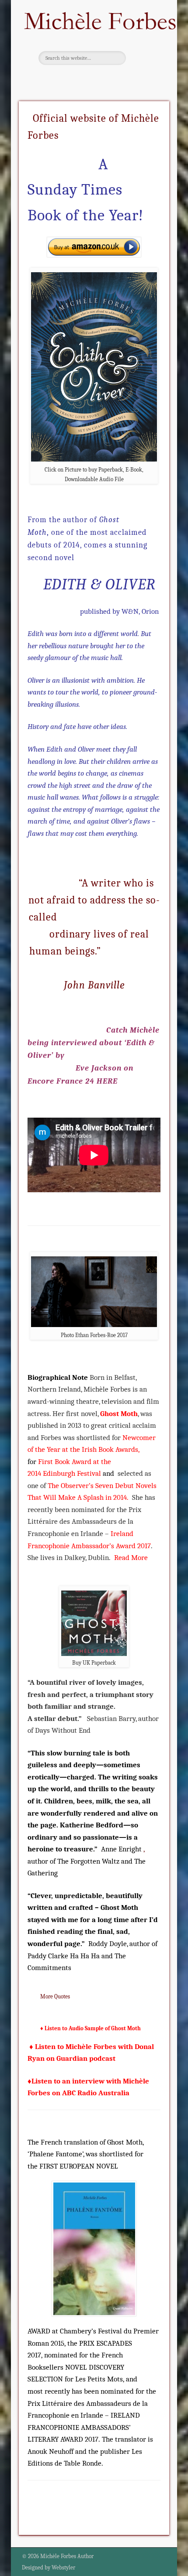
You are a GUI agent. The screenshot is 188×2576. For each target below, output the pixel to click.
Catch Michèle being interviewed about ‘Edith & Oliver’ (94, 1043)
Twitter (93, 80)
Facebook (75, 80)
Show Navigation (145, 48)
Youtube (111, 80)
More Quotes (54, 1996)
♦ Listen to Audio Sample (72, 2028)
